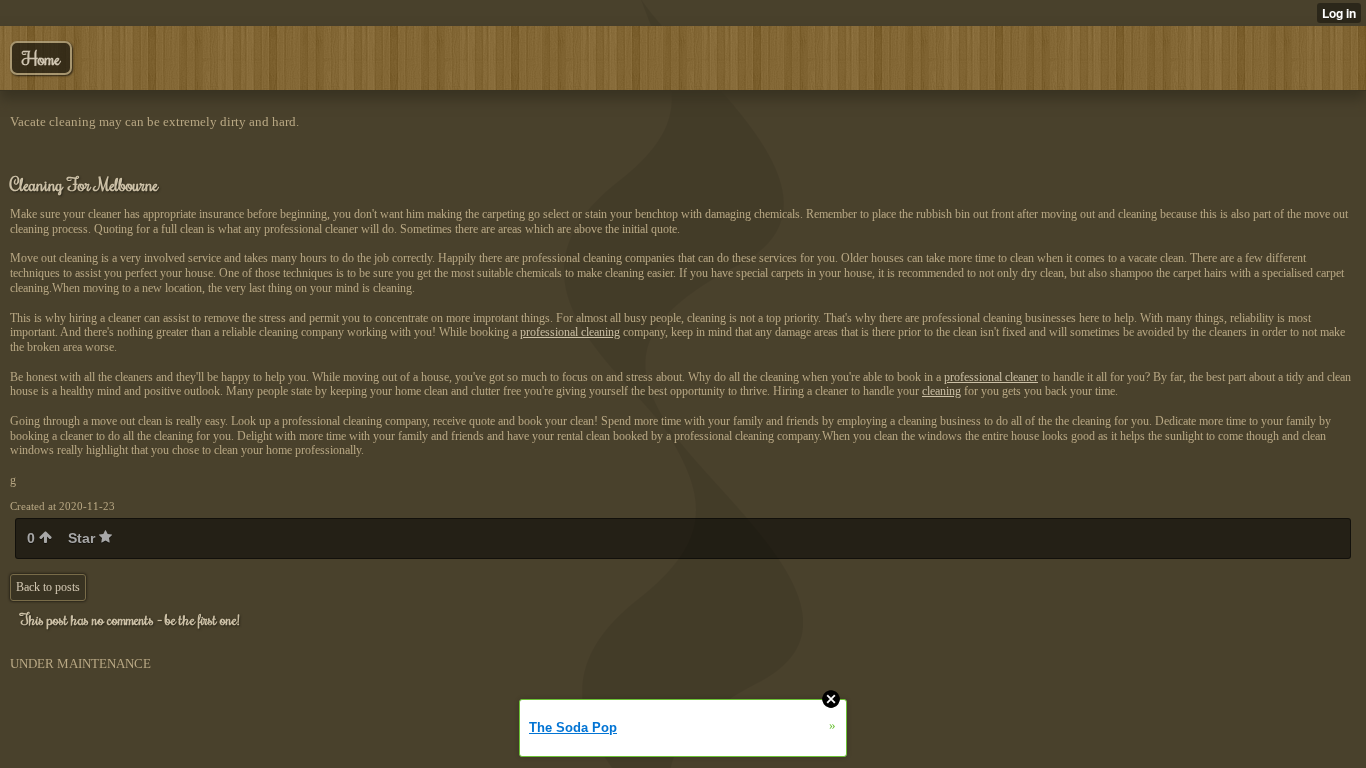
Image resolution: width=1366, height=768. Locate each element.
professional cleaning (570, 332)
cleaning (941, 391)
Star (83, 538)
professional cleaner (991, 377)
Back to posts (48, 587)
